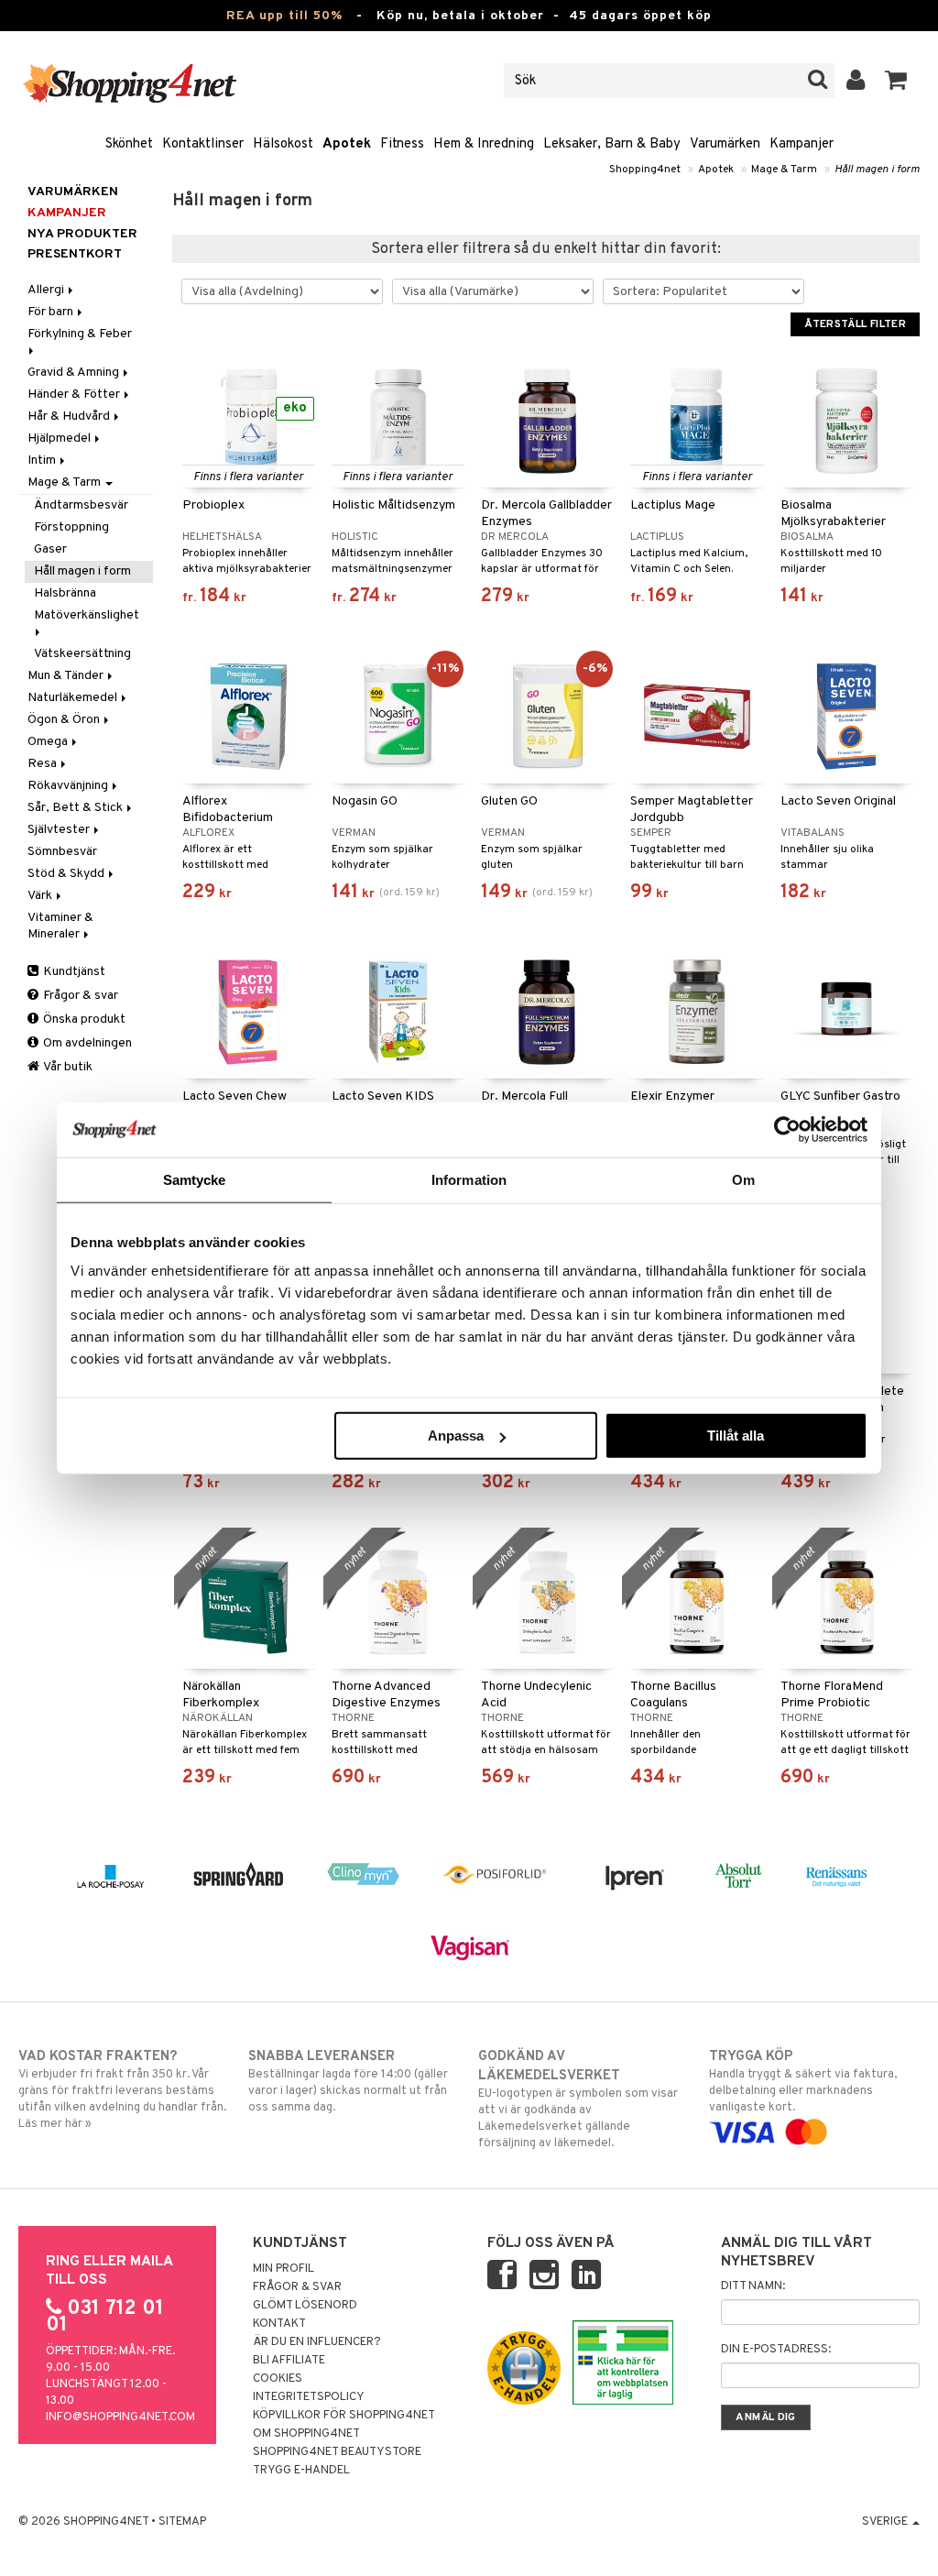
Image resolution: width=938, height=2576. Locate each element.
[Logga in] (856, 81)
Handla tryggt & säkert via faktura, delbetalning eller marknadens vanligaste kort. (803, 2082)
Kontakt (279, 2324)
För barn (52, 312)
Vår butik (67, 1067)
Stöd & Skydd (67, 874)
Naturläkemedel (74, 698)
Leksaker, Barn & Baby (612, 144)
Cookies (278, 2379)
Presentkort (75, 254)
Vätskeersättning (82, 654)
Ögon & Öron (65, 720)
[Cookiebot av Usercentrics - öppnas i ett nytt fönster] (787, 1129)
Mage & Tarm (784, 170)
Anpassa (456, 1436)
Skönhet (129, 144)
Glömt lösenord (305, 2306)
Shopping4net (645, 170)
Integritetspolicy (309, 2397)
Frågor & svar (79, 996)
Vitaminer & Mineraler (60, 926)
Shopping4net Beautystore (337, 2452)
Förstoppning (71, 527)
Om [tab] (743, 1179)
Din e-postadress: (776, 2350)
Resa (44, 764)
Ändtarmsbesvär (81, 505)
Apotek (347, 144)
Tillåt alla (736, 1436)
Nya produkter (82, 234)
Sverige (886, 2522)
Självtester (60, 830)
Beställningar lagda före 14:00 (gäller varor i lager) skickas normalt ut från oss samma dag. (348, 2082)
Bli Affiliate (289, 2361)
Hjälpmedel (60, 438)
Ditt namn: (753, 2286)
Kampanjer (802, 144)
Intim (43, 460)
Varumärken (725, 144)
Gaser (50, 549)
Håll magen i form (877, 170)
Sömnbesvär (62, 852)
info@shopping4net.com (120, 2417)
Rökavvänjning (69, 786)
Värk (41, 896)
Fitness (402, 144)
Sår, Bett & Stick (76, 808)
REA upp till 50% (284, 16)
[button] (896, 81)
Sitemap (182, 2522)
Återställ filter (855, 324)
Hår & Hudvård (70, 417)
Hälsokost (283, 144)
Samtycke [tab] (195, 1179)
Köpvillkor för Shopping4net (344, 2416)
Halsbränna (65, 593)
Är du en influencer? (317, 2342)
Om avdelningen (86, 1043)
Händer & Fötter (75, 395)
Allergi (47, 290)
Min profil (284, 2269)
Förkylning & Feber (81, 334)
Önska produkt (83, 1019)
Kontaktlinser (203, 144)
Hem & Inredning (484, 144)
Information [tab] (469, 1179)
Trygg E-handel (301, 2471)
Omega (49, 742)
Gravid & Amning (75, 373)
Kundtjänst (73, 972)
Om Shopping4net (306, 2434)
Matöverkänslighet (88, 615)
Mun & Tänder (67, 676)
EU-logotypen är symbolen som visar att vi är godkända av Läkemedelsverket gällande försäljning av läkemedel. (578, 2099)
